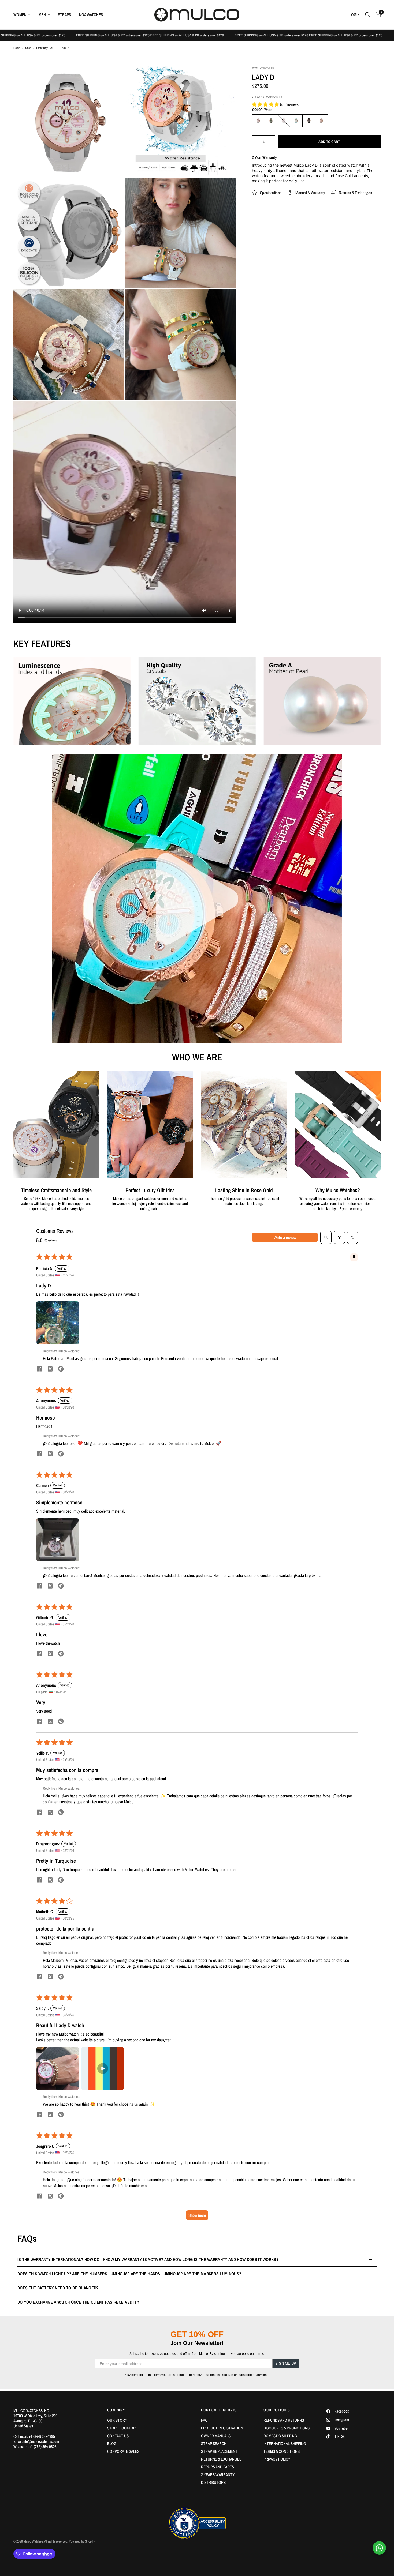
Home (17, 48)
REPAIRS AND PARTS (218, 2467)
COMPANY (116, 2410)
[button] (266, 104)
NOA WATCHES (91, 15)
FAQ (204, 2420)
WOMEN (20, 15)
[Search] (368, 15)
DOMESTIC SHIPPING (280, 2436)
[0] (377, 15)
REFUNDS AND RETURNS (284, 2420)
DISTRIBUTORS (213, 2482)
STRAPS (64, 15)
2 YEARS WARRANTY (218, 2475)
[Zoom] (113, 77)
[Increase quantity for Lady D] (271, 142)
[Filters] (339, 1237)
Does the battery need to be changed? (58, 2288)
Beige (321, 121)
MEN (42, 15)
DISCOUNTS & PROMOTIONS (287, 2428)
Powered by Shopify (82, 2541)
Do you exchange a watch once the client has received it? (78, 2302)
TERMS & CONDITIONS (282, 2451)
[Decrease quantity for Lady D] (256, 142)
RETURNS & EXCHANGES (221, 2459)
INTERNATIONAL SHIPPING (285, 2444)
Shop (28, 48)
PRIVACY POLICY (277, 2459)
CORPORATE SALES (123, 2451)
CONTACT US (118, 2436)
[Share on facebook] (39, 1370)
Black (309, 121)
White (258, 121)
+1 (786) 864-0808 (43, 2447)
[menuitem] (24, 15)
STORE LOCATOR (121, 2428)
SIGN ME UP (286, 2363)
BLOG (112, 2444)
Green (271, 121)
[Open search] (326, 1237)
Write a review (285, 1237)
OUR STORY (117, 2420)
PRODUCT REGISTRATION (222, 2428)
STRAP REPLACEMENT (219, 2451)
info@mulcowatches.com (41, 2441)
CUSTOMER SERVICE (220, 2410)
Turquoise (296, 121)
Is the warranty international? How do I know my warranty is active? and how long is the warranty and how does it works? (148, 2259)
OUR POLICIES (277, 2410)
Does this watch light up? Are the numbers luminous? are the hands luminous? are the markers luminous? (129, 2274)
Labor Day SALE (46, 48)
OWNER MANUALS (216, 2436)
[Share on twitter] (50, 1370)
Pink (284, 121)
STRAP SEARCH (214, 2444)
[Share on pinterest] (61, 1370)
